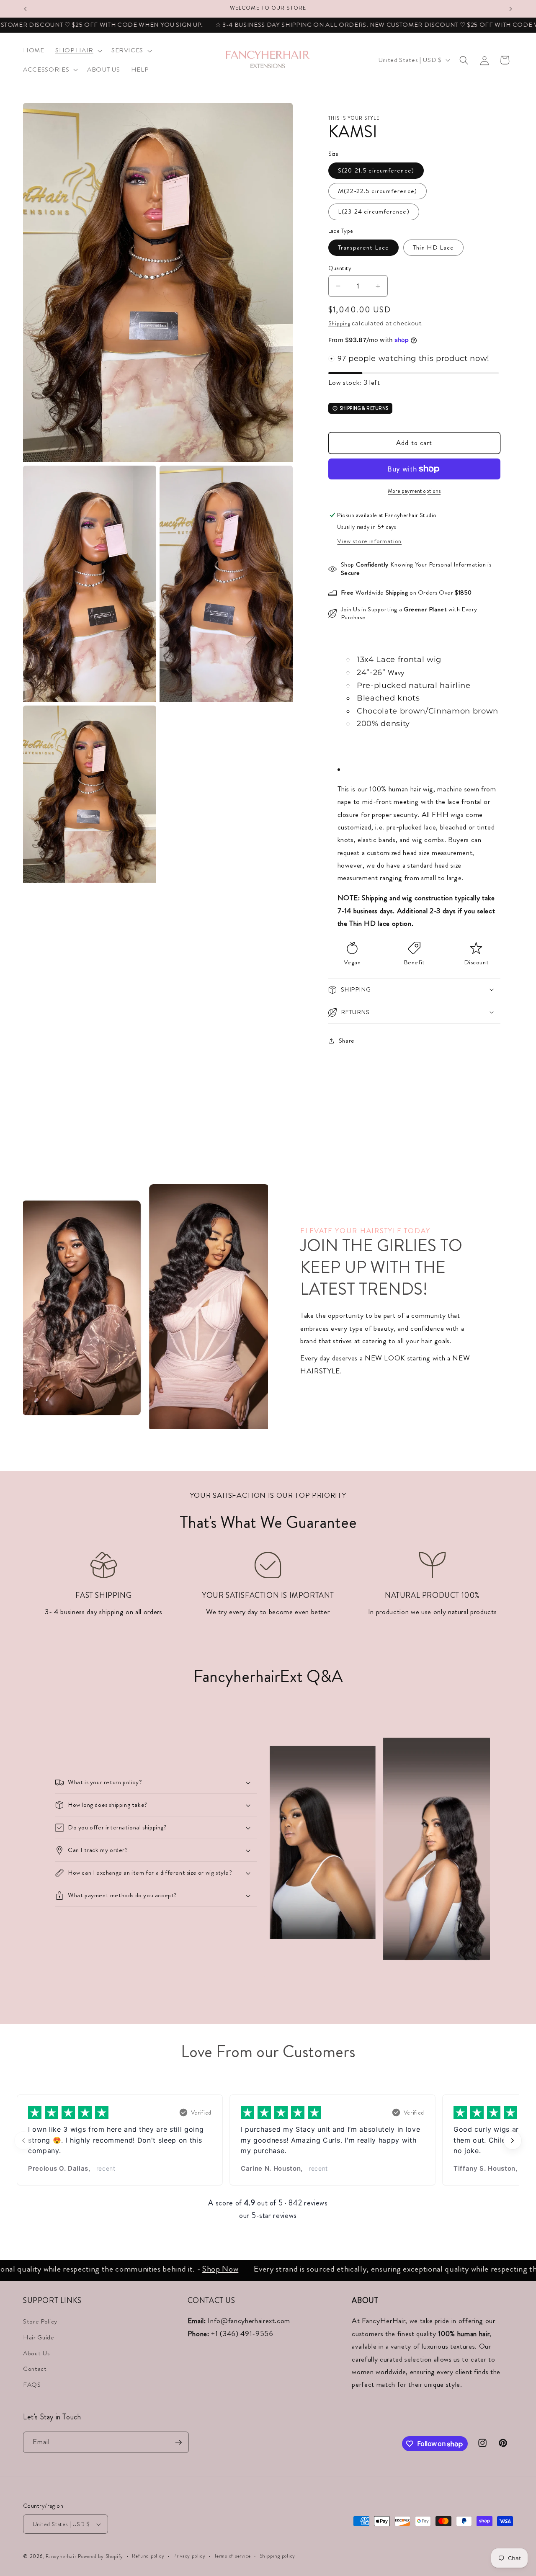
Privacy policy (189, 2556)
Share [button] (347, 1041)
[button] (78, 51)
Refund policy (148, 2556)
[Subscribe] (178, 2442)
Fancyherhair (61, 2556)
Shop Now (178, 2269)
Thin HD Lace (433, 247)
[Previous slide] (23, 2141)
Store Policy (40, 2321)
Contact (35, 2369)
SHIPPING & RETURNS (364, 408)
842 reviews (308, 2203)
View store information (369, 541)
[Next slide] (513, 2141)
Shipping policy (278, 2556)
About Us (36, 2353)
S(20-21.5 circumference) (376, 170)
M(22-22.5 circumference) (378, 191)
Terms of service (232, 2556)
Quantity (340, 268)
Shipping (339, 323)
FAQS (32, 2385)
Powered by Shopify (100, 2556)
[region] (268, 2141)
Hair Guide (39, 2337)
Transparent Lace (364, 247)
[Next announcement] (511, 9)
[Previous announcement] (26, 9)
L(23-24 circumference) (374, 211)
